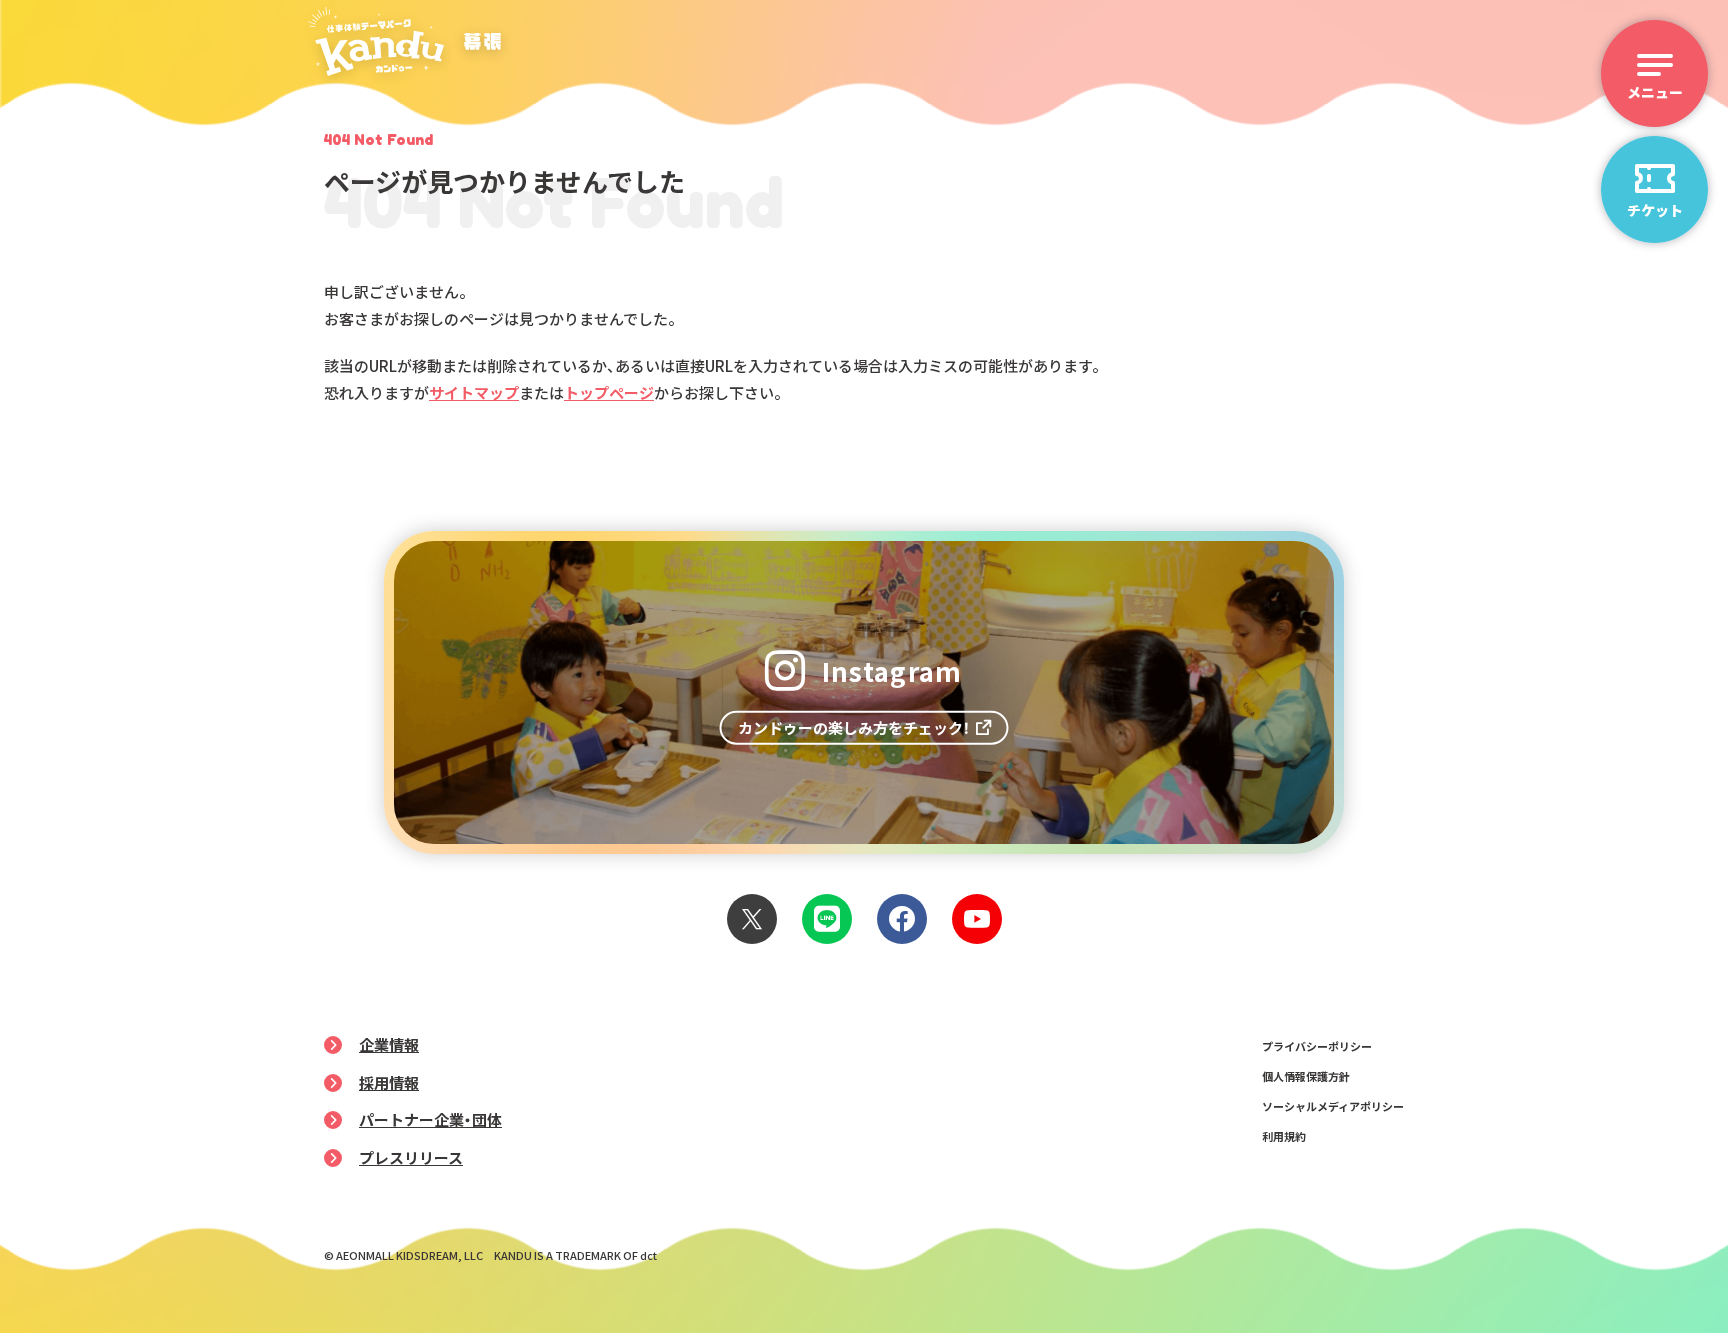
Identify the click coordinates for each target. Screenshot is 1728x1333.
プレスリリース (411, 1157)
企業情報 (389, 1044)
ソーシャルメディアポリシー (1333, 1106)
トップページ (609, 392)
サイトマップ (474, 392)
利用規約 (1284, 1136)
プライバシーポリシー (1317, 1046)
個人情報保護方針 (1306, 1076)
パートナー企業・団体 (430, 1119)
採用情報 (389, 1082)
